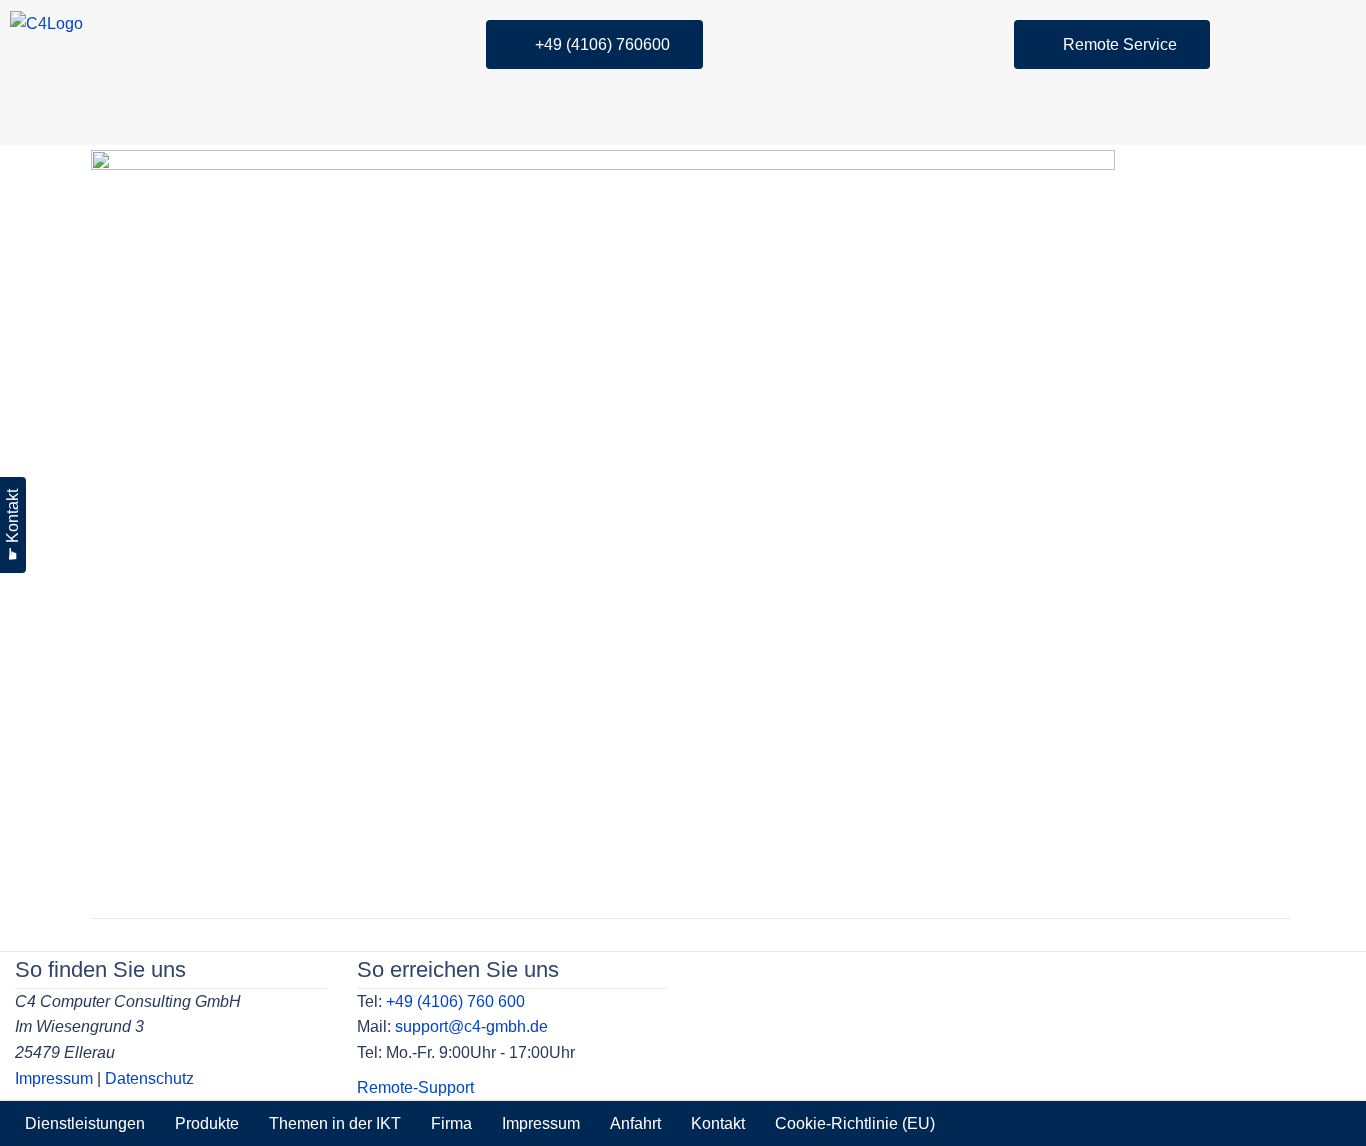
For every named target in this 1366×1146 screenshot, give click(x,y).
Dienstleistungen (85, 1123)
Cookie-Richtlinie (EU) (855, 1123)
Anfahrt (635, 1123)
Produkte (207, 1123)
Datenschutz (149, 1078)
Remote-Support (415, 1087)
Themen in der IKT (335, 1123)
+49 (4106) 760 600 (455, 1001)
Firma (451, 1123)
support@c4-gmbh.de (471, 1026)
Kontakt (718, 1123)
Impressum (54, 1078)
